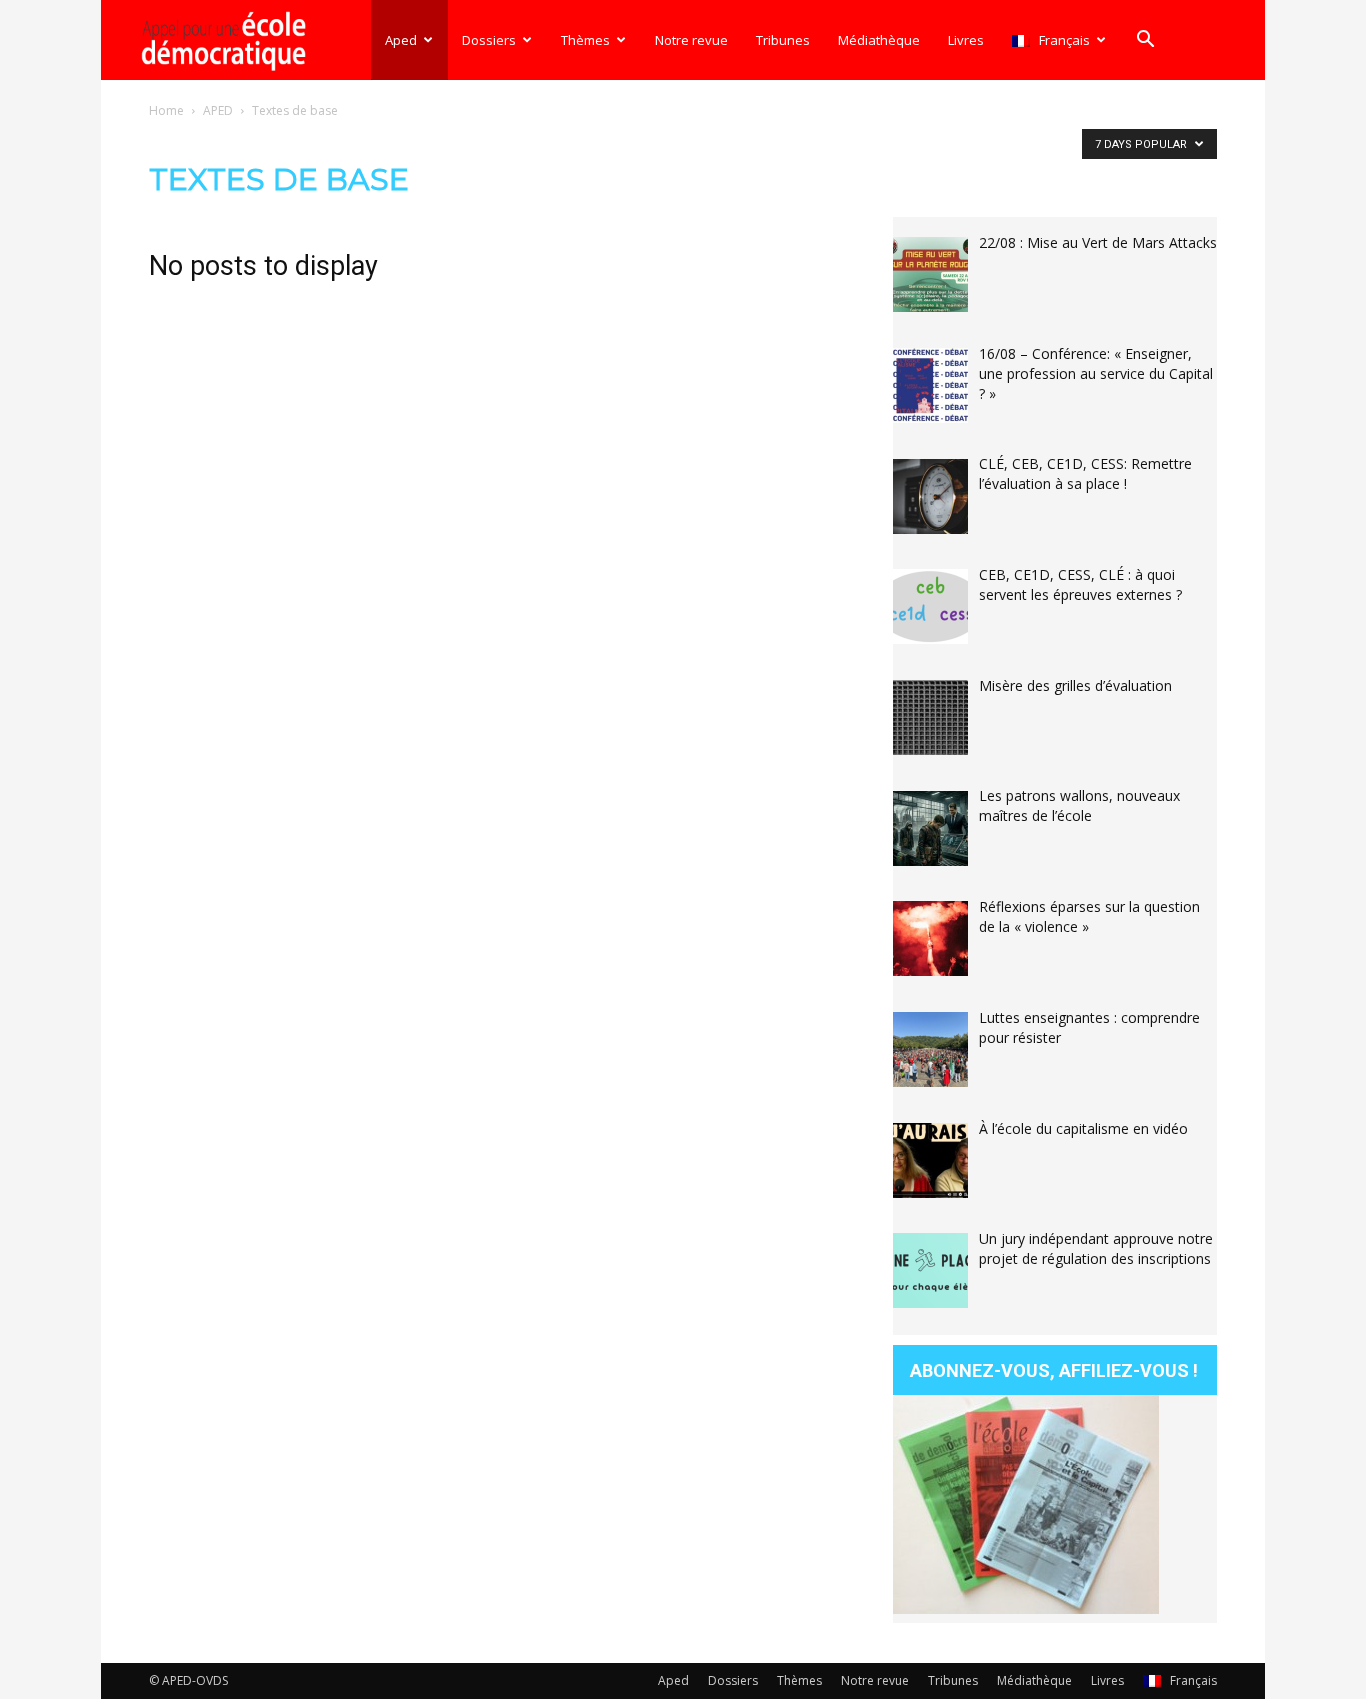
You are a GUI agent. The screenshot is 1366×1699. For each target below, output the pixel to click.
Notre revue (691, 40)
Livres (966, 40)
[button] (1145, 41)
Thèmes (585, 40)
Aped (401, 40)
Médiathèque (879, 40)
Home (166, 110)
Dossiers (489, 40)
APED (218, 110)
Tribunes (783, 40)
